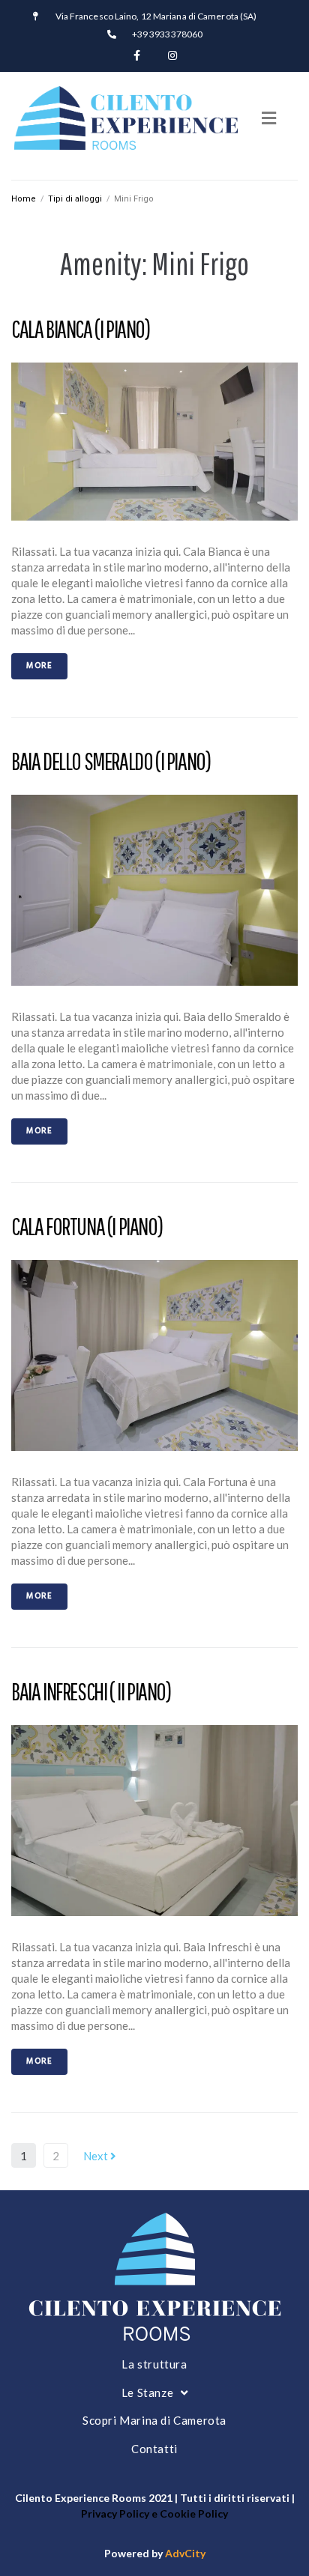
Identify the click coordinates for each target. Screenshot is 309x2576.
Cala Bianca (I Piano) (81, 328)
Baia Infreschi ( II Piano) (91, 1691)
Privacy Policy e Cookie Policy (154, 2513)
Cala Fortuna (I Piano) (87, 1226)
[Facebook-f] (136, 55)
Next (97, 2156)
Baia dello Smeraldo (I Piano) (111, 761)
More (39, 666)
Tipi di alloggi (75, 199)
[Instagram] (172, 55)
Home (24, 199)
